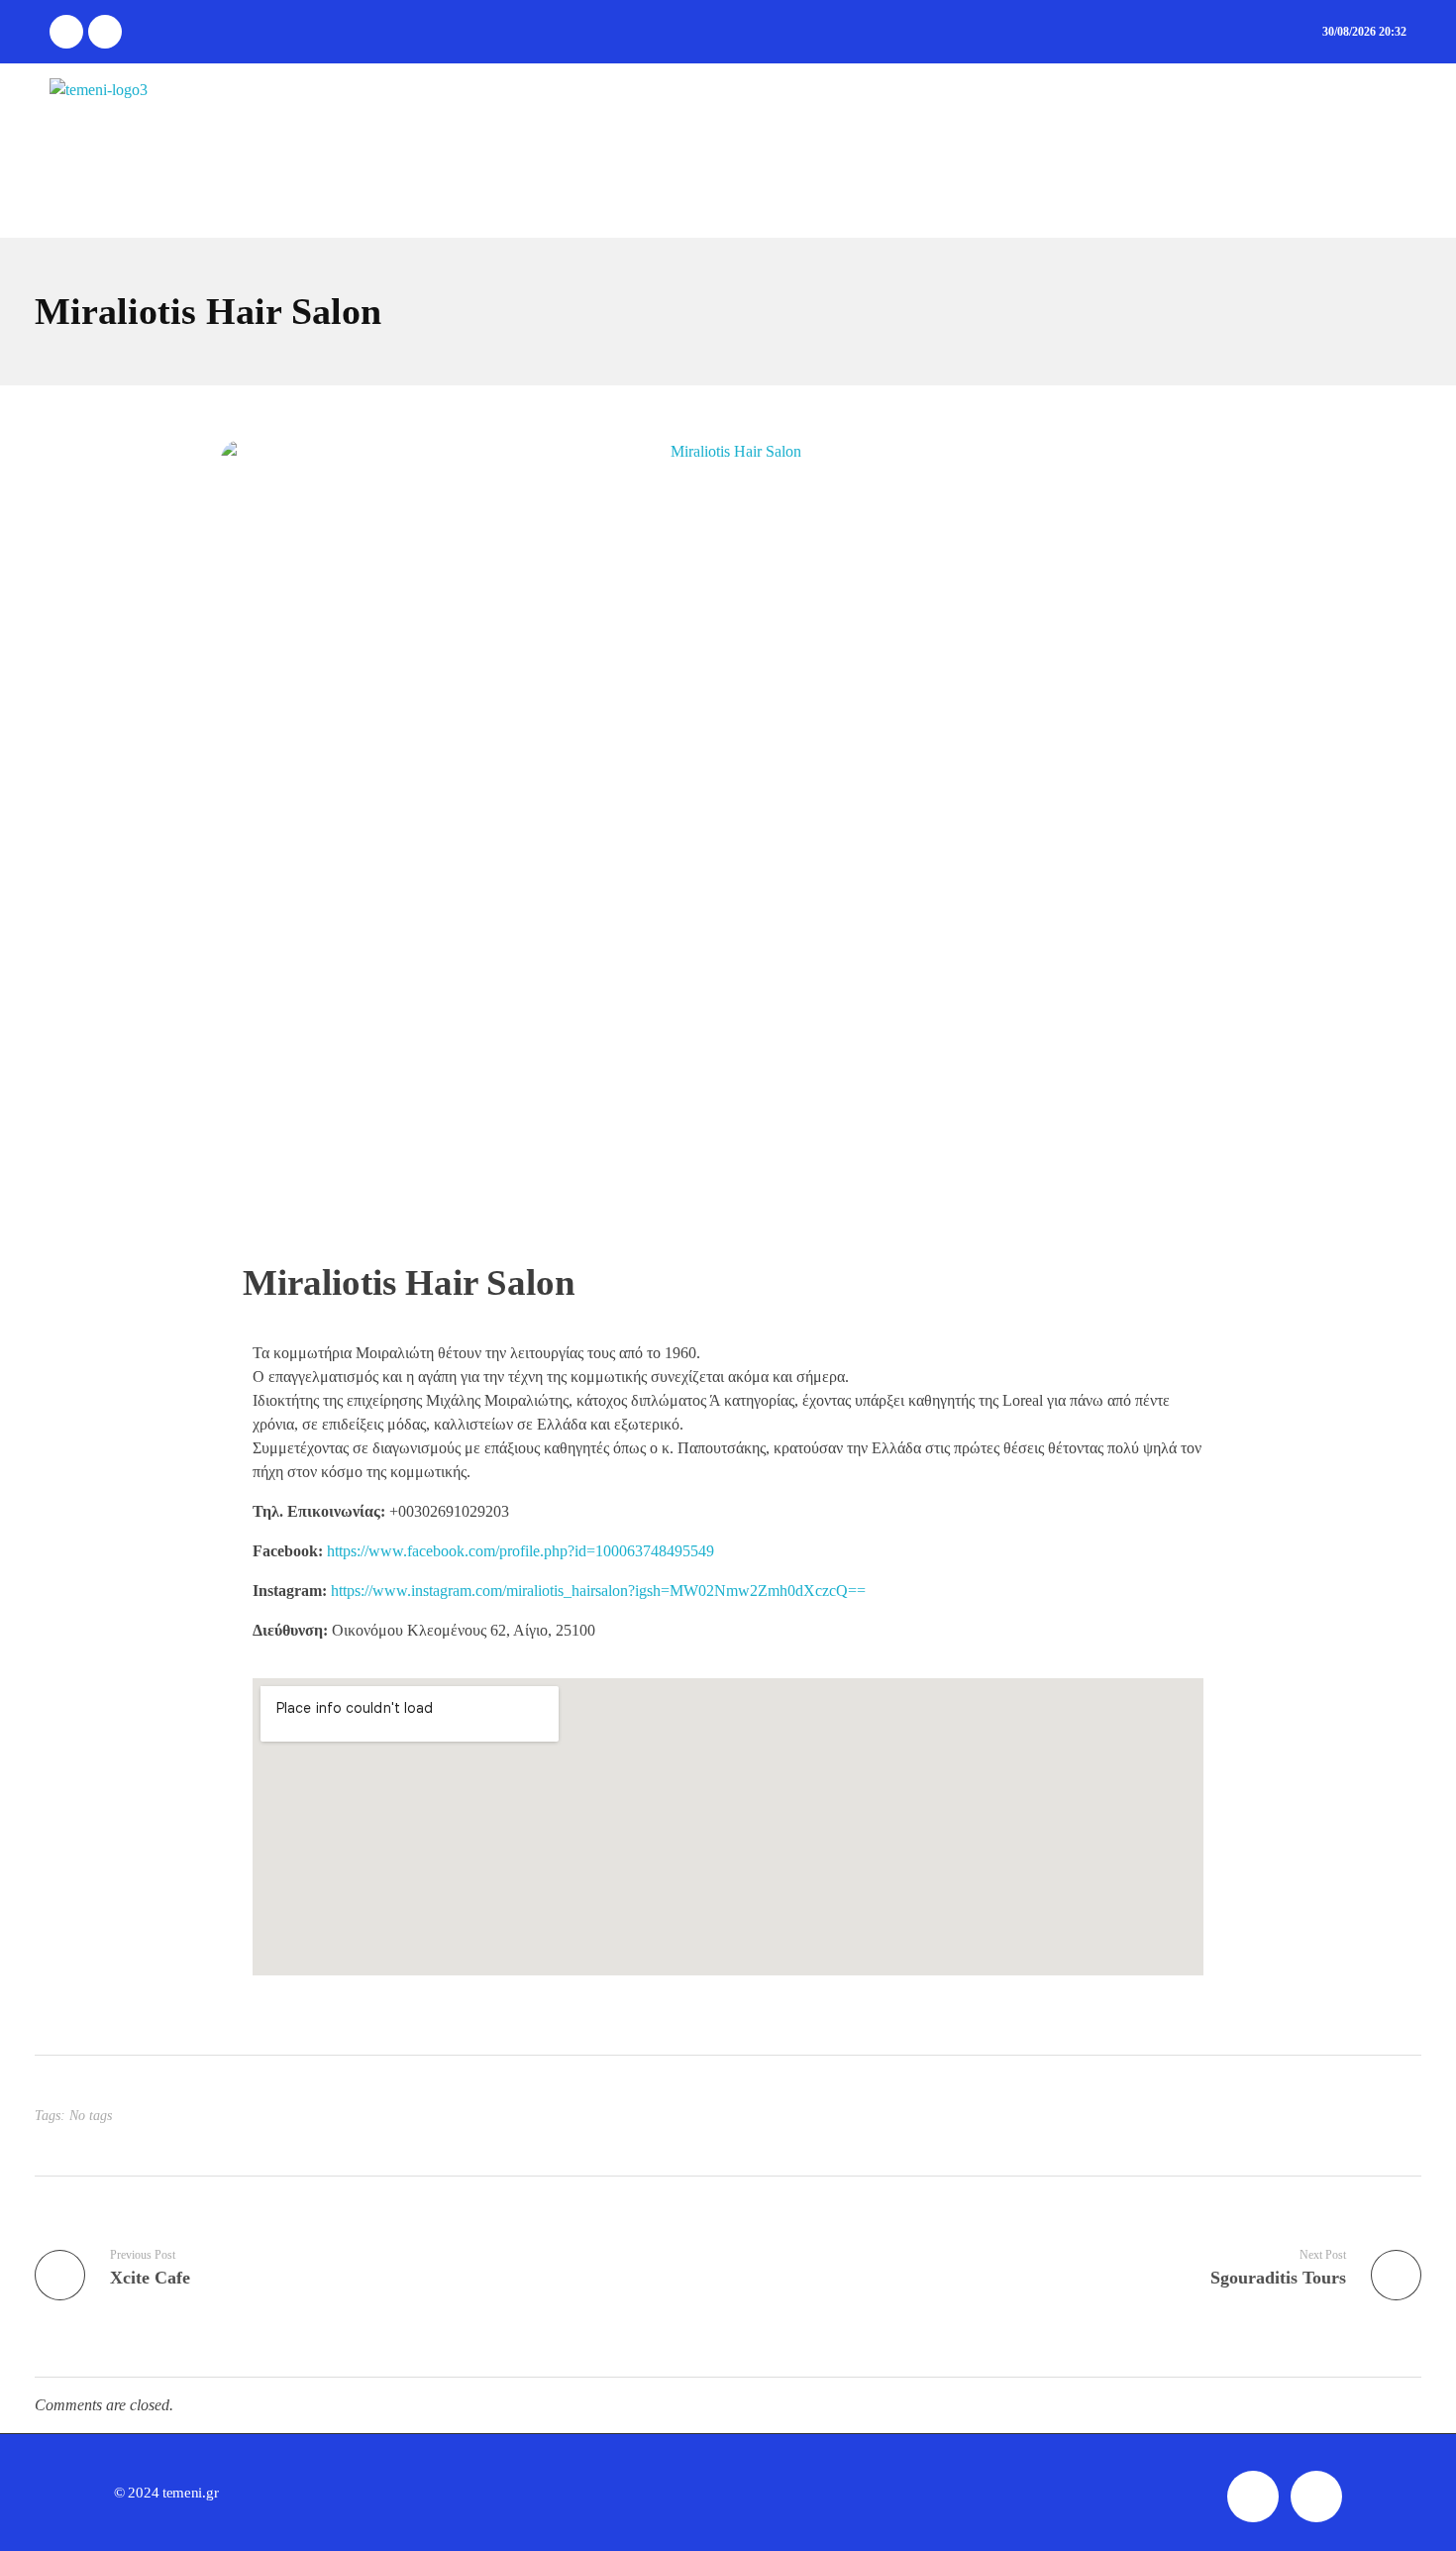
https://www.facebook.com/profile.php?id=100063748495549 (520, 1551)
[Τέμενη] (99, 151)
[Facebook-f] (1253, 2497)
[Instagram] (105, 32)
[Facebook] (66, 32)
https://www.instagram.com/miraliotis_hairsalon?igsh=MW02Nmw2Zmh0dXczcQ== (598, 1591)
